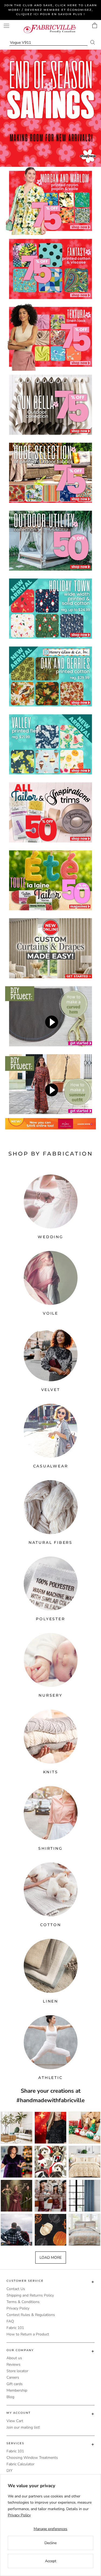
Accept (51, 2561)
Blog (10, 2397)
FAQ (10, 2321)
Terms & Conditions (23, 2302)
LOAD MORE (51, 2258)
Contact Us (16, 2289)
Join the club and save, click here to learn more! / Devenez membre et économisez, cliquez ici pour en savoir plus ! (51, 10)
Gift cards (15, 2384)
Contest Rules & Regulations (31, 2315)
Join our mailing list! (23, 2427)
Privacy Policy (18, 2308)
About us (14, 2358)
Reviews (13, 2364)
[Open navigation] (6, 26)
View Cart (15, 2421)
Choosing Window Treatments (32, 2458)
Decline (50, 2543)
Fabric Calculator (20, 2464)
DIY (9, 2471)
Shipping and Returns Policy (30, 2295)
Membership (17, 2390)
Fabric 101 (15, 2328)
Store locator (17, 2371)
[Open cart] (95, 25)
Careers (13, 2377)
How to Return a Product (28, 2334)
